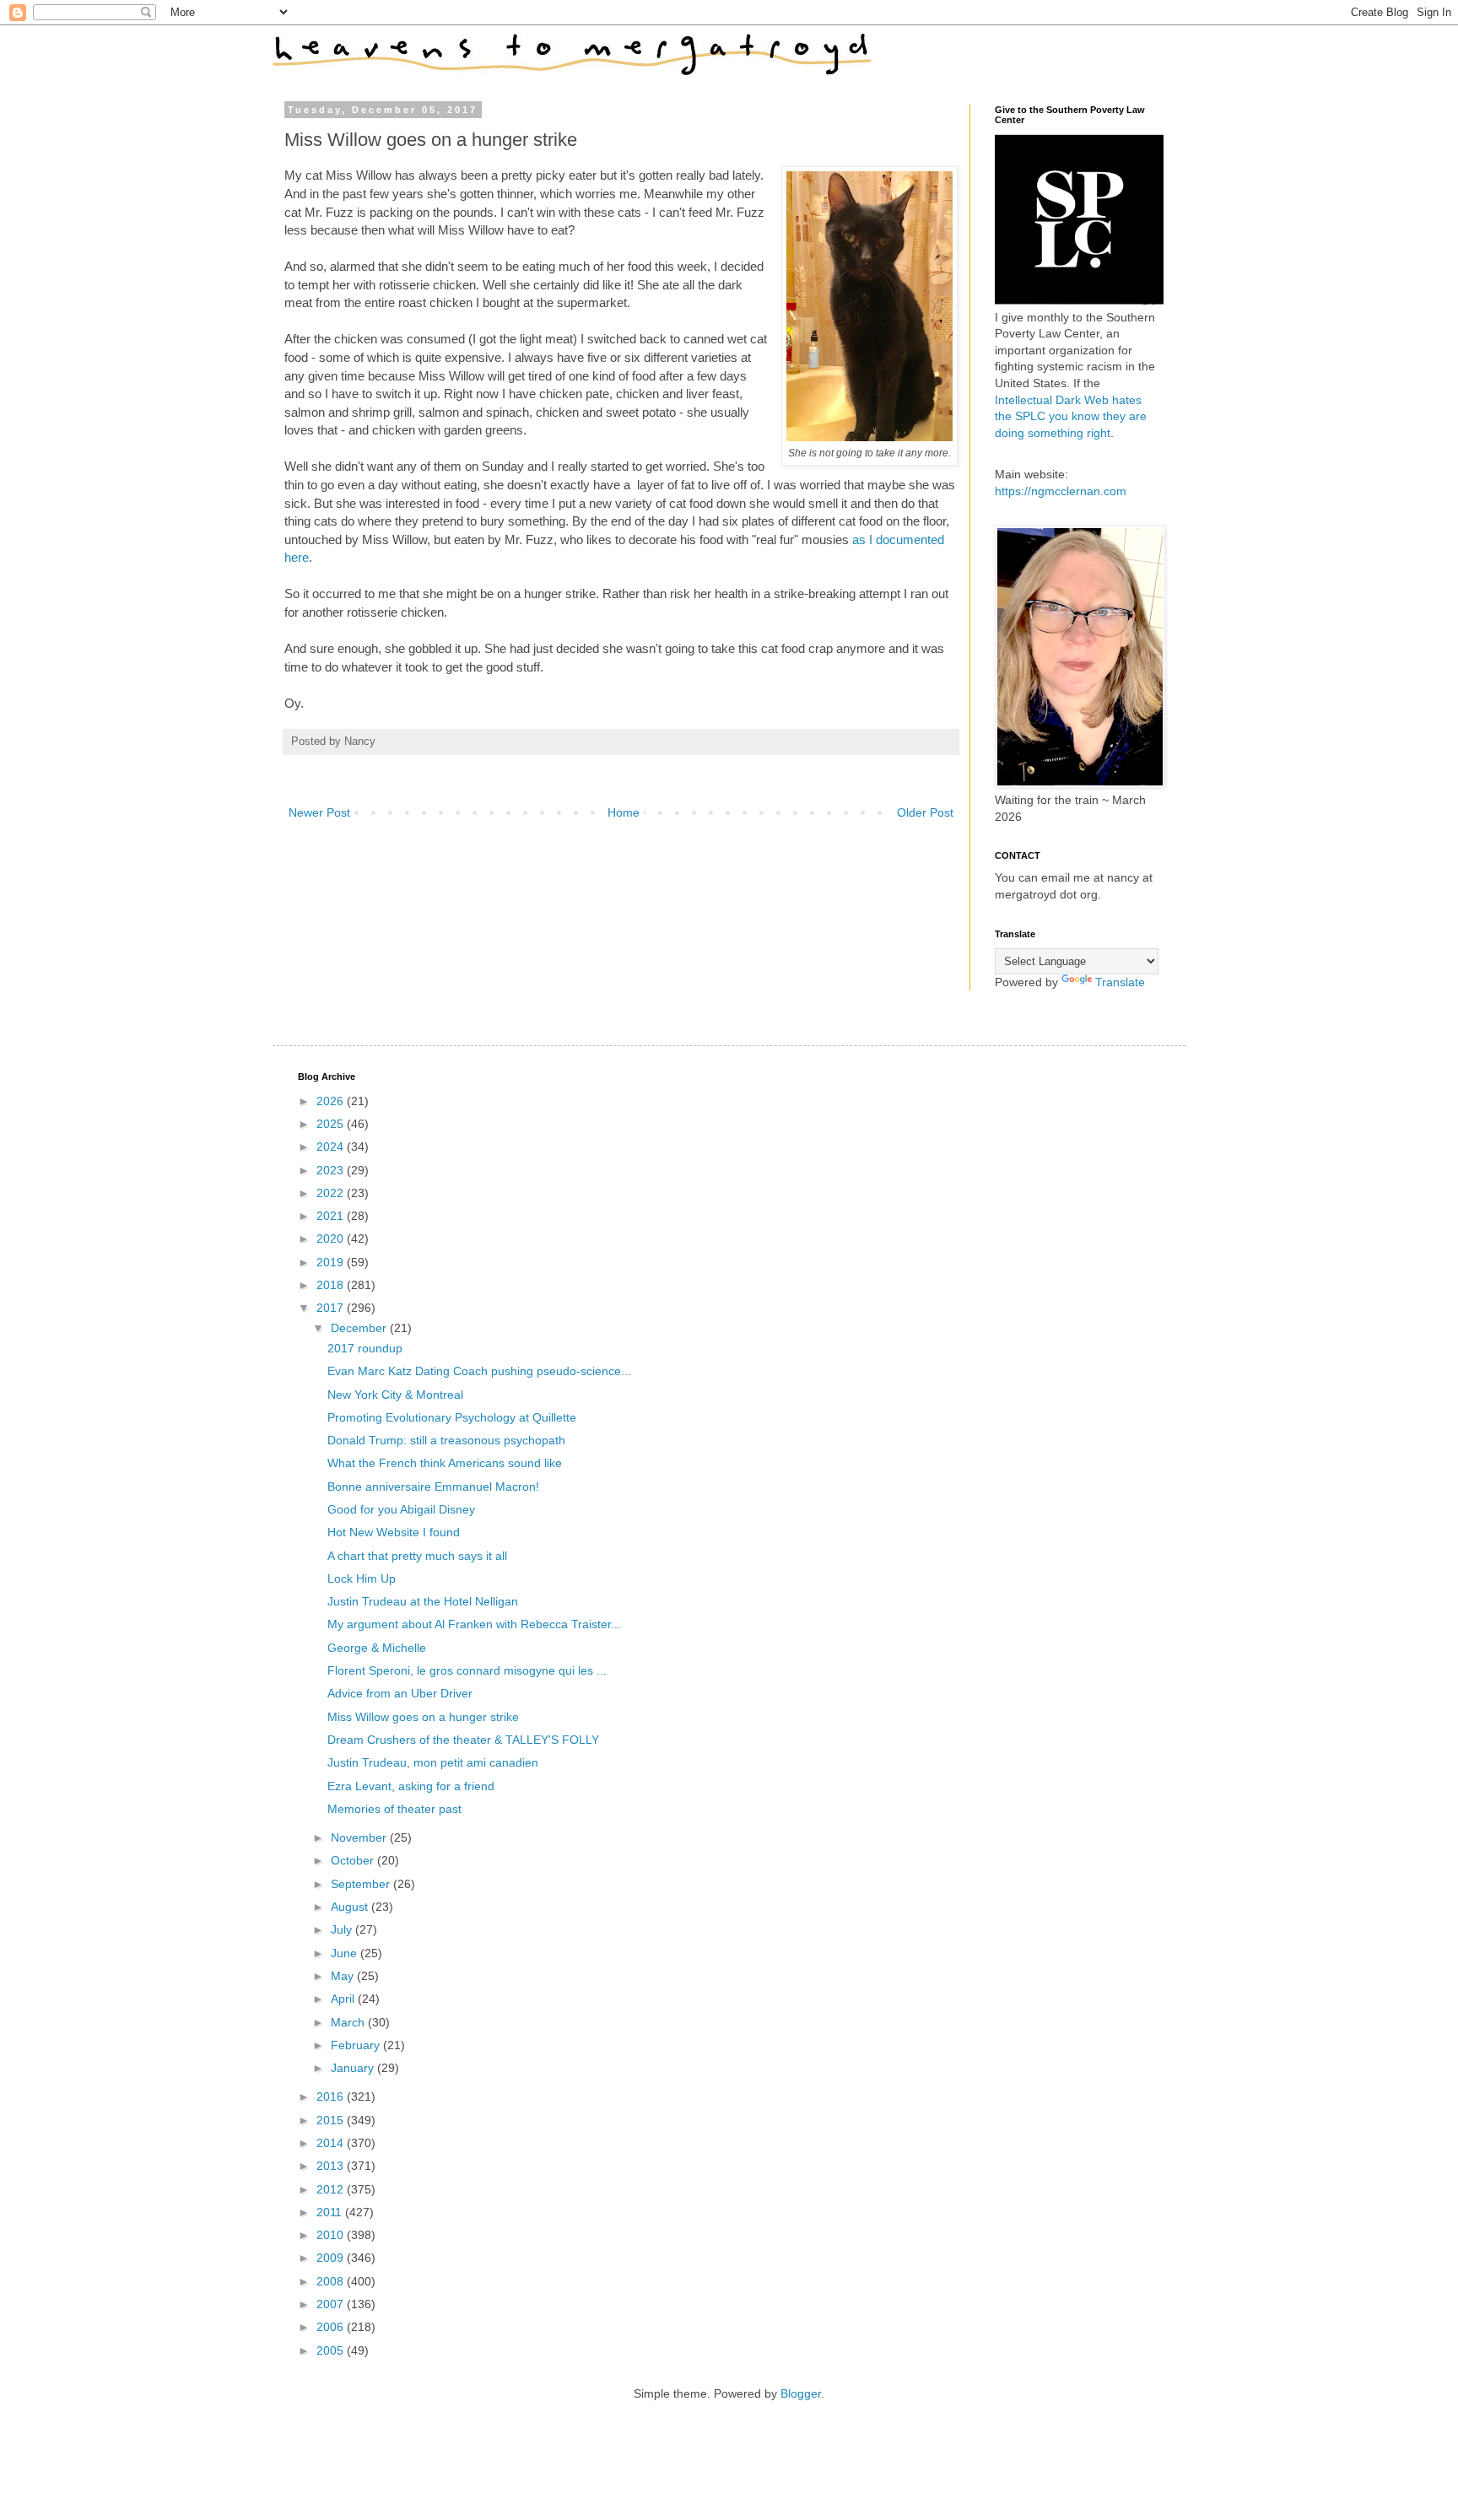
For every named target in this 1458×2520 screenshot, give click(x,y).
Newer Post (319, 812)
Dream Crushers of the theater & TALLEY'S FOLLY (463, 1740)
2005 (332, 2350)
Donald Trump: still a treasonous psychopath (446, 1440)
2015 (332, 2120)
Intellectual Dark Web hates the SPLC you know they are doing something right (1071, 416)
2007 (332, 2304)
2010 (332, 2235)
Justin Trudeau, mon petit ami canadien (433, 1762)
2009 (332, 2258)
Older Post (925, 812)
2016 (332, 2096)
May (344, 1976)
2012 (332, 2189)
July (343, 1929)
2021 (332, 1216)
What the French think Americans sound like (445, 1463)
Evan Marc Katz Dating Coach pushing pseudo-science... (479, 1371)
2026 (332, 1101)
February (357, 2045)
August (351, 1907)
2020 (332, 1238)
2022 (332, 1193)
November (360, 1837)
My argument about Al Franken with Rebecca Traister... (474, 1624)
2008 (332, 2281)
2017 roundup (365, 1348)
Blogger (801, 2393)
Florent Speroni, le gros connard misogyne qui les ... (467, 1670)
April (344, 1999)
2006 (332, 2327)
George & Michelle (377, 1648)
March (349, 2022)
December (360, 1328)
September (362, 1884)
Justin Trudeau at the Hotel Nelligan (423, 1601)
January (354, 2068)
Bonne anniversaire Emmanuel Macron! (433, 1487)
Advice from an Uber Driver (400, 1693)
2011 (331, 2212)
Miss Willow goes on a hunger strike (423, 1717)
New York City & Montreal (395, 1395)
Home (624, 812)
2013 (332, 2166)
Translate (1120, 982)
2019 (332, 1262)
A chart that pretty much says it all (417, 1556)
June (346, 1953)
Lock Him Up (362, 1578)
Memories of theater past (394, 1809)
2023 (332, 1170)
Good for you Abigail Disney (401, 1509)
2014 (332, 2143)
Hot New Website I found (394, 1532)
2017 (332, 1308)
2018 (332, 1285)
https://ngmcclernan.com (1061, 491)
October (354, 1860)
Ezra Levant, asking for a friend (411, 1786)
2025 (332, 1124)
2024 (332, 1147)
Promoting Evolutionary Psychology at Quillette (452, 1417)
